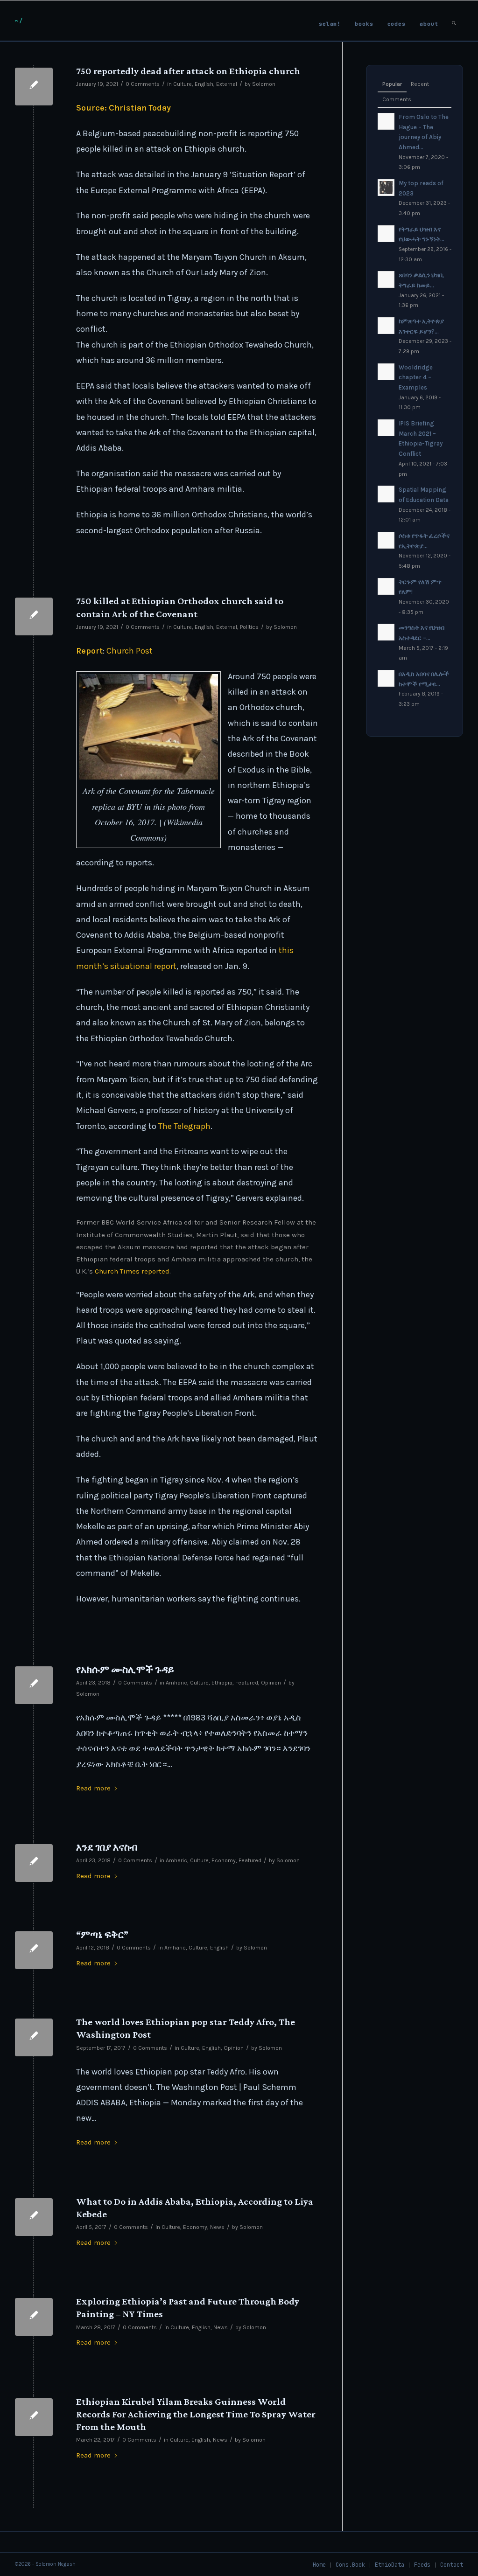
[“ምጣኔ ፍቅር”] (34, 1950)
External (227, 84)
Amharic (176, 1683)
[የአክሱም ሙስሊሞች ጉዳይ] (34, 1685)
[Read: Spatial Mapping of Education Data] (386, 494)
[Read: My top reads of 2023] (386, 188)
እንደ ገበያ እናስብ (107, 1847)
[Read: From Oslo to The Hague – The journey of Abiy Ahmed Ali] (386, 121)
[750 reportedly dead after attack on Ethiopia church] (34, 87)
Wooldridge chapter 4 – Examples (416, 377)
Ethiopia (222, 1683)
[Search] (454, 21)
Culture (183, 84)
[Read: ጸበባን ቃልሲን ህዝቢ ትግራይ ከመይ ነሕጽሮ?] (386, 279)
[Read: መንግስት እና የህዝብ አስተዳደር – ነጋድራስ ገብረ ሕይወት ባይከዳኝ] (386, 632)
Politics (249, 627)
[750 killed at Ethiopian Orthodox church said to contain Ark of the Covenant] (34, 616)
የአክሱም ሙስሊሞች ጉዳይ (125, 1670)
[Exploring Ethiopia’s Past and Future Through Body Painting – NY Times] (34, 2317)
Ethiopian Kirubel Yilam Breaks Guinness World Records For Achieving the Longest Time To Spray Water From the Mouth (196, 2414)
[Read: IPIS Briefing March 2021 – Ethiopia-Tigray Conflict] (386, 428)
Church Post (130, 651)
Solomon (264, 84)
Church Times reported (132, 1271)
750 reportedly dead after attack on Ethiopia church (188, 71)
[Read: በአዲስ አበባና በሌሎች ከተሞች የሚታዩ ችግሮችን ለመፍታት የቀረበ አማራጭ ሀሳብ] (386, 678)
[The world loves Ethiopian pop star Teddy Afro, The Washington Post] (34, 2037)
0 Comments (143, 84)
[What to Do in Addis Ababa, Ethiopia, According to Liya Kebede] (34, 2217)
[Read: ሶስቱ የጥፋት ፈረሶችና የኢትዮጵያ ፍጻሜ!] (386, 540)
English (204, 84)
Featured (247, 1683)
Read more (93, 1788)
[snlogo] (19, 21)
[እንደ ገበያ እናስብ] (34, 1863)
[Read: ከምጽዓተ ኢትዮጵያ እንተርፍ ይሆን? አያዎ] (386, 326)
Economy (224, 1860)
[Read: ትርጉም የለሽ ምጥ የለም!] (386, 586)
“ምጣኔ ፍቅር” (102, 1935)
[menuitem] (330, 21)
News (217, 2227)
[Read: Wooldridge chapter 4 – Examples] (386, 372)
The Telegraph (184, 1126)
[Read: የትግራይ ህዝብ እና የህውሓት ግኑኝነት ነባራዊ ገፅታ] (386, 234)
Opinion (271, 1683)
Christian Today (140, 108)
